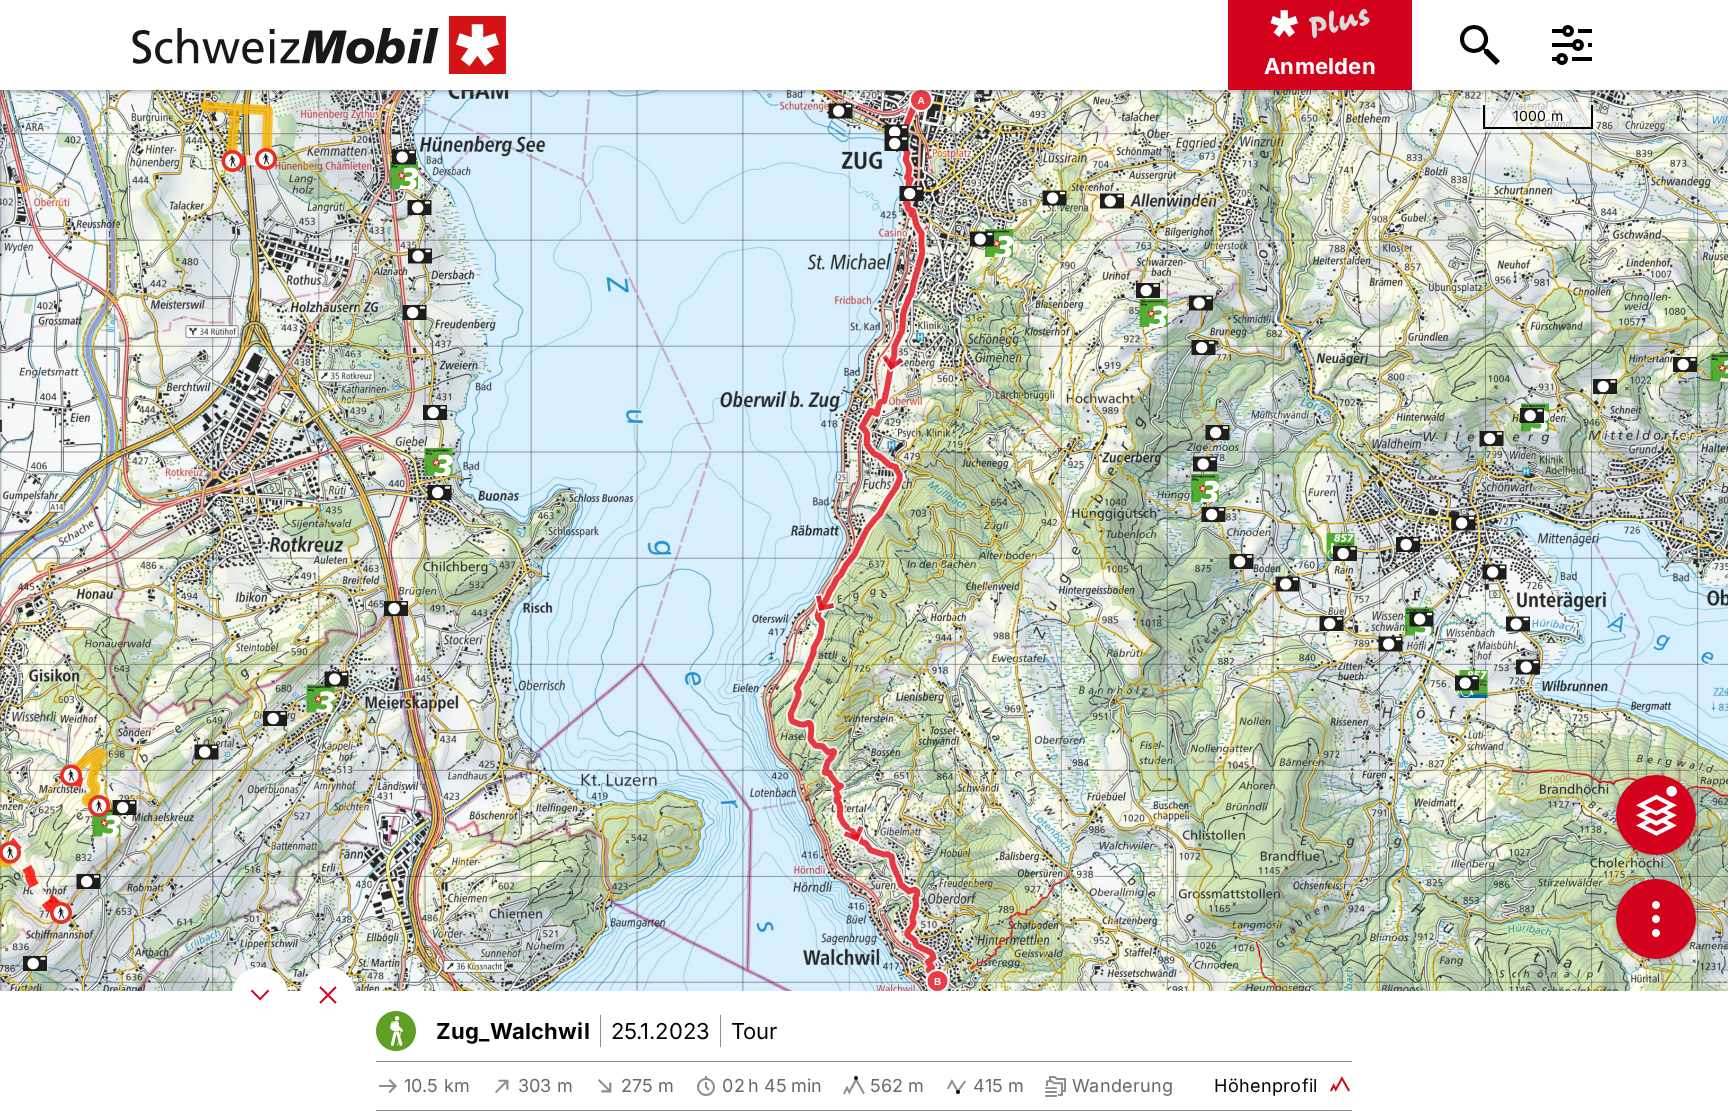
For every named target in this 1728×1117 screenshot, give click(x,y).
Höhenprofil (1265, 1085)
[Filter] (1572, 45)
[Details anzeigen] (260, 995)
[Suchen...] (1480, 45)
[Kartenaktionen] (1656, 919)
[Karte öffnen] (328, 995)
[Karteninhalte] (1656, 815)
